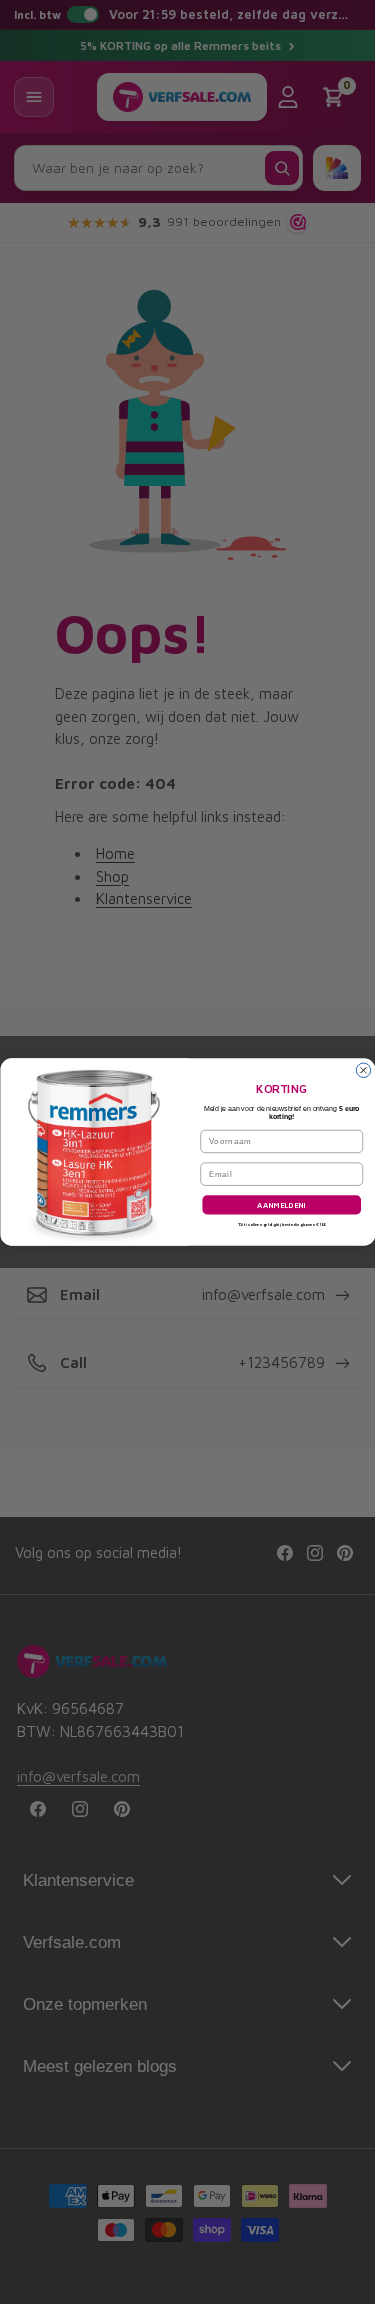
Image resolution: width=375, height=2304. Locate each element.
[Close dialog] (363, 1070)
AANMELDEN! (281, 1205)
